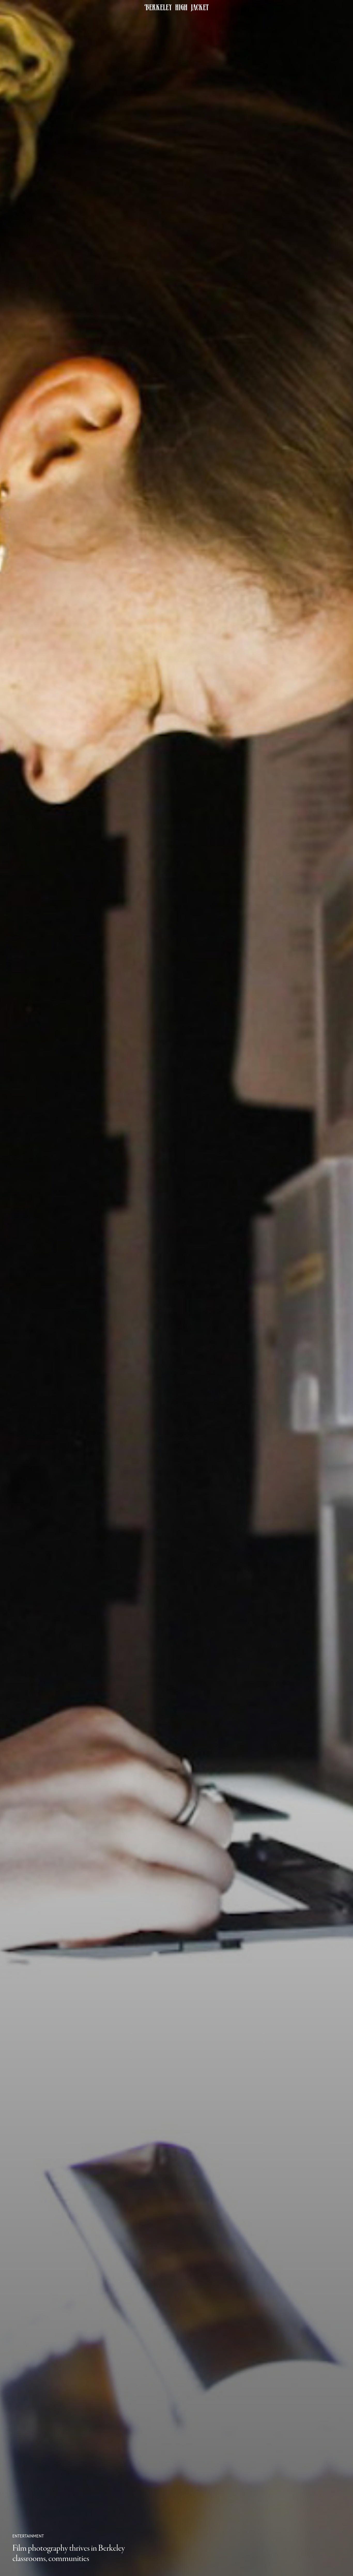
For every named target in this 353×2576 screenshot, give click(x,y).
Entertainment (28, 2536)
